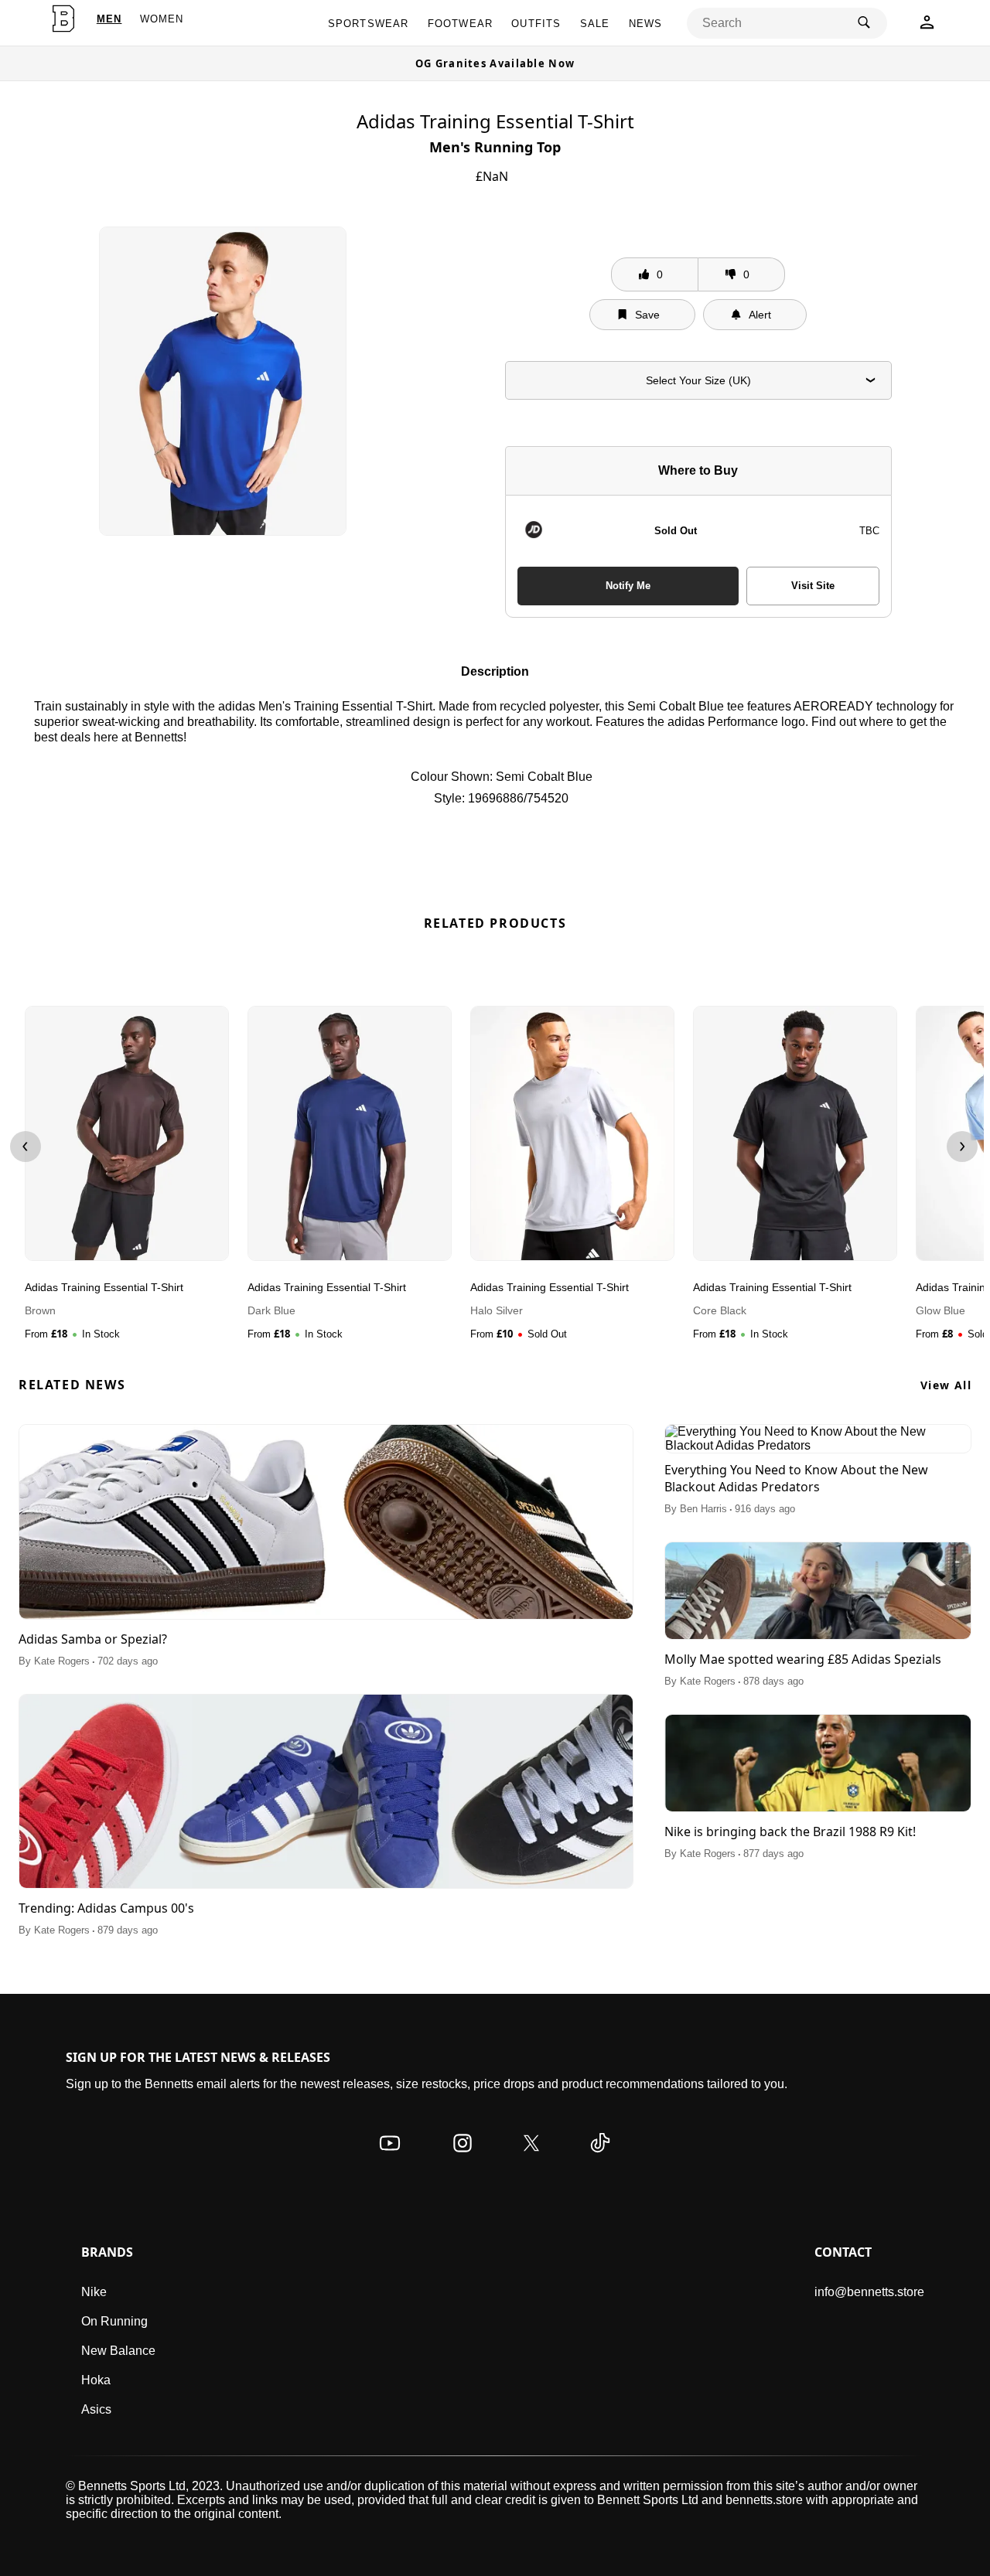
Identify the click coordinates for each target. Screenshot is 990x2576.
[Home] (63, 19)
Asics (96, 2409)
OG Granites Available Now (495, 63)
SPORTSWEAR (369, 24)
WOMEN (162, 19)
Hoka (96, 2380)
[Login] (927, 27)
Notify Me (628, 586)
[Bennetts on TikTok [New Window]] (600, 2158)
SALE (595, 24)
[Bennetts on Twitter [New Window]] (531, 2158)
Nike (94, 2292)
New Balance (118, 2351)
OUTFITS (536, 24)
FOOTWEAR (461, 24)
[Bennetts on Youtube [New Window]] (390, 2158)
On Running (114, 2321)
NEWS (646, 24)
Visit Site (813, 586)
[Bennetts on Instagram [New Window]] (463, 2158)
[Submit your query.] (864, 23)
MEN (109, 19)
